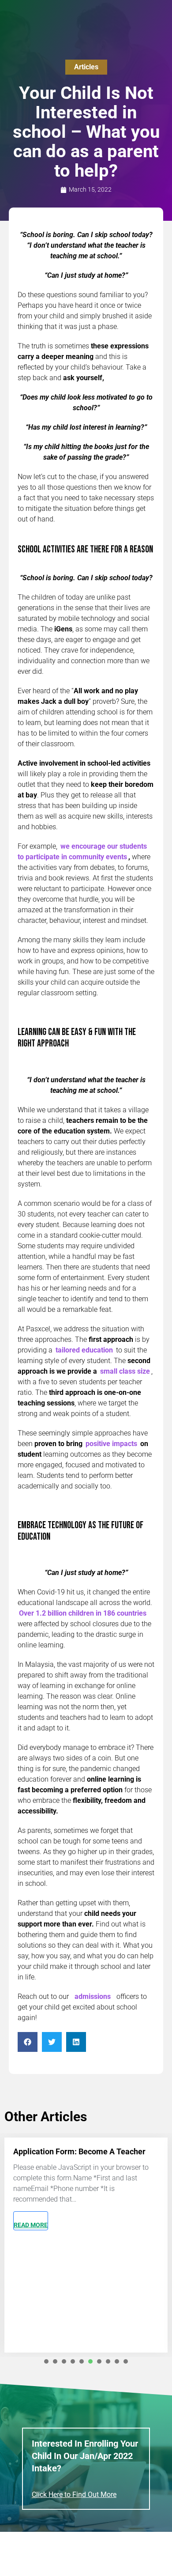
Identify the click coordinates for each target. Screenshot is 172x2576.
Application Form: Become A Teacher (79, 2151)
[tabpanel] (86, 2245)
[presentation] (46, 2361)
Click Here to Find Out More (74, 2495)
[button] (28, 2042)
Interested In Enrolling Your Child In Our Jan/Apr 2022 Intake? (85, 2456)
